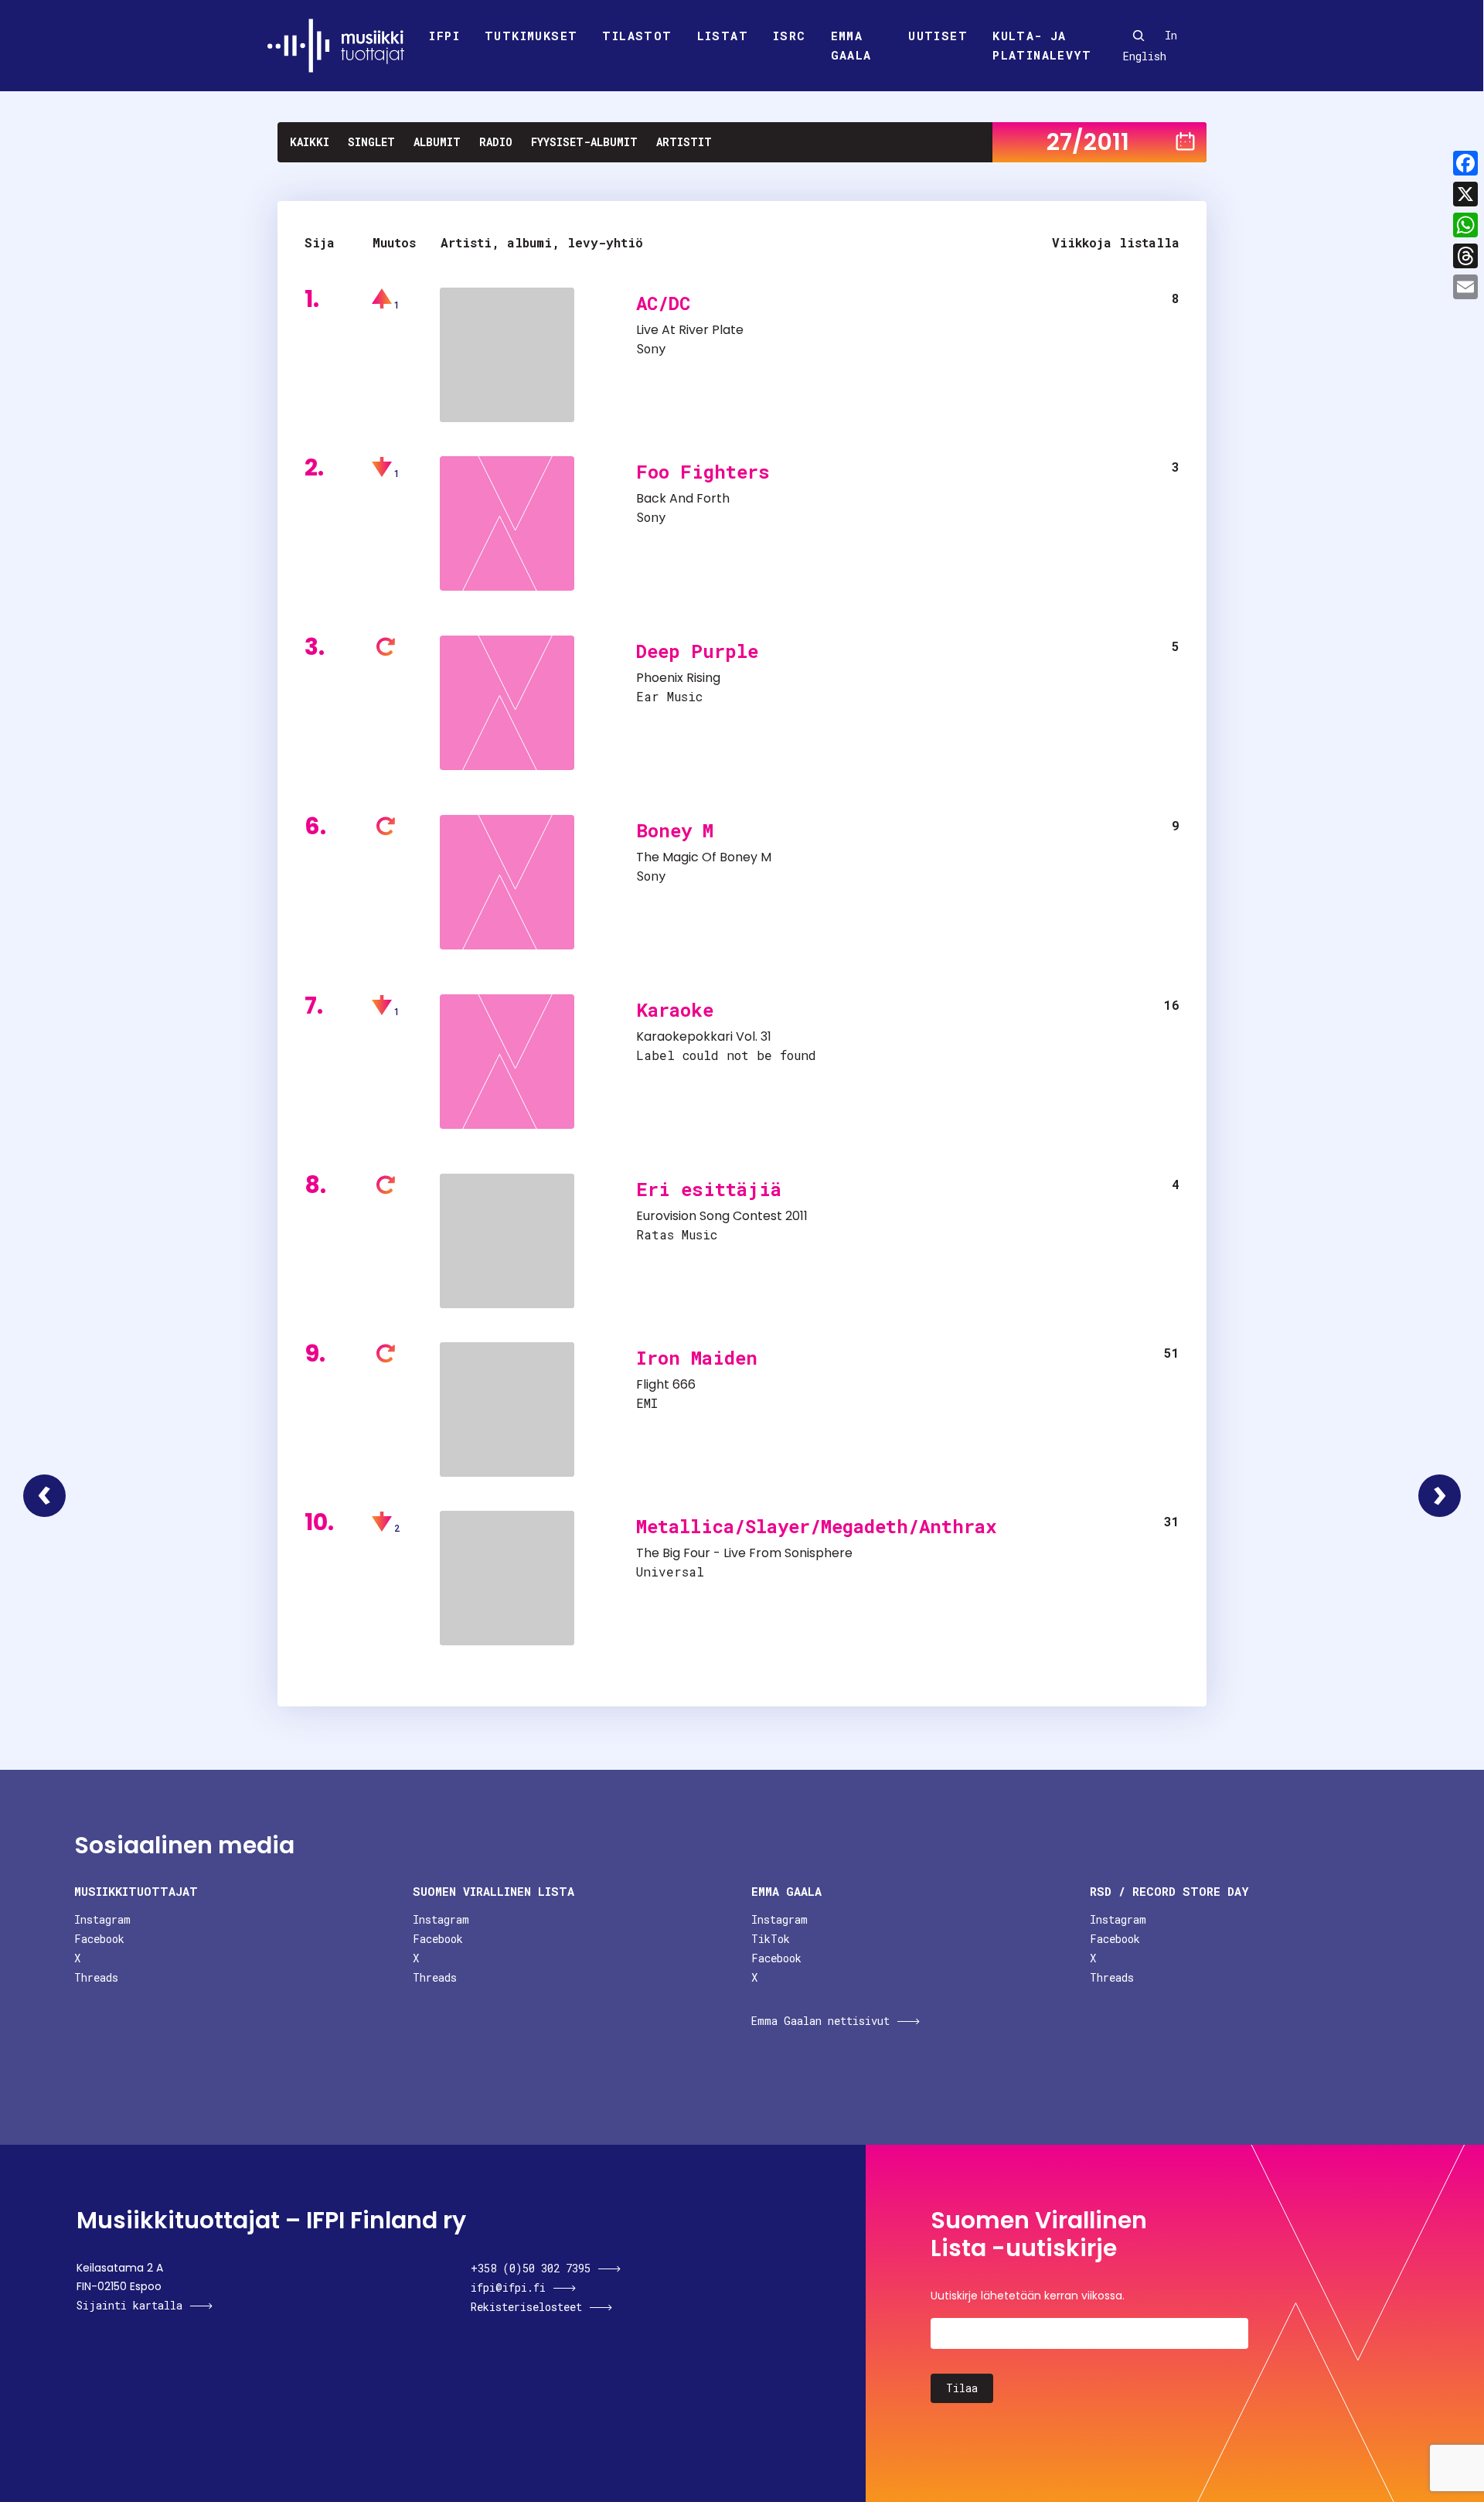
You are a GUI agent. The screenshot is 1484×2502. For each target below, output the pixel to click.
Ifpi (444, 36)
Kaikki (310, 142)
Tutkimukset (531, 36)
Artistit (684, 142)
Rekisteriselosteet (526, 2307)
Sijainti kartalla (129, 2305)
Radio (496, 142)
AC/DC (663, 303)
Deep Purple (697, 651)
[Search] (1139, 36)
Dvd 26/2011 (44, 1496)
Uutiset (938, 36)
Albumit (437, 142)
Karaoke (675, 1010)
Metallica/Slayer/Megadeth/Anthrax (816, 1526)
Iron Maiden (697, 1358)
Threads (96, 1977)
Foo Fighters (703, 472)
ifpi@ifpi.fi (508, 2287)
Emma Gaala (851, 46)
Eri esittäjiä (709, 1189)
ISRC (790, 36)
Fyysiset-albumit (584, 142)
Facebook (99, 1939)
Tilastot (637, 36)
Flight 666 (666, 1384)
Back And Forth (683, 498)
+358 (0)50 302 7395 (531, 2268)
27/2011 (1088, 142)
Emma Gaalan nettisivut (820, 2021)
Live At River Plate (690, 330)
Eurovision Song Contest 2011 (722, 1216)
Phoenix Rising (678, 678)
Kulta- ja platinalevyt (1042, 46)
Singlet (371, 142)
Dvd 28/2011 (1440, 1496)
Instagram (102, 1919)
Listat (723, 36)
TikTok (771, 1939)
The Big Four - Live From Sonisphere (744, 1553)
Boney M (675, 830)
